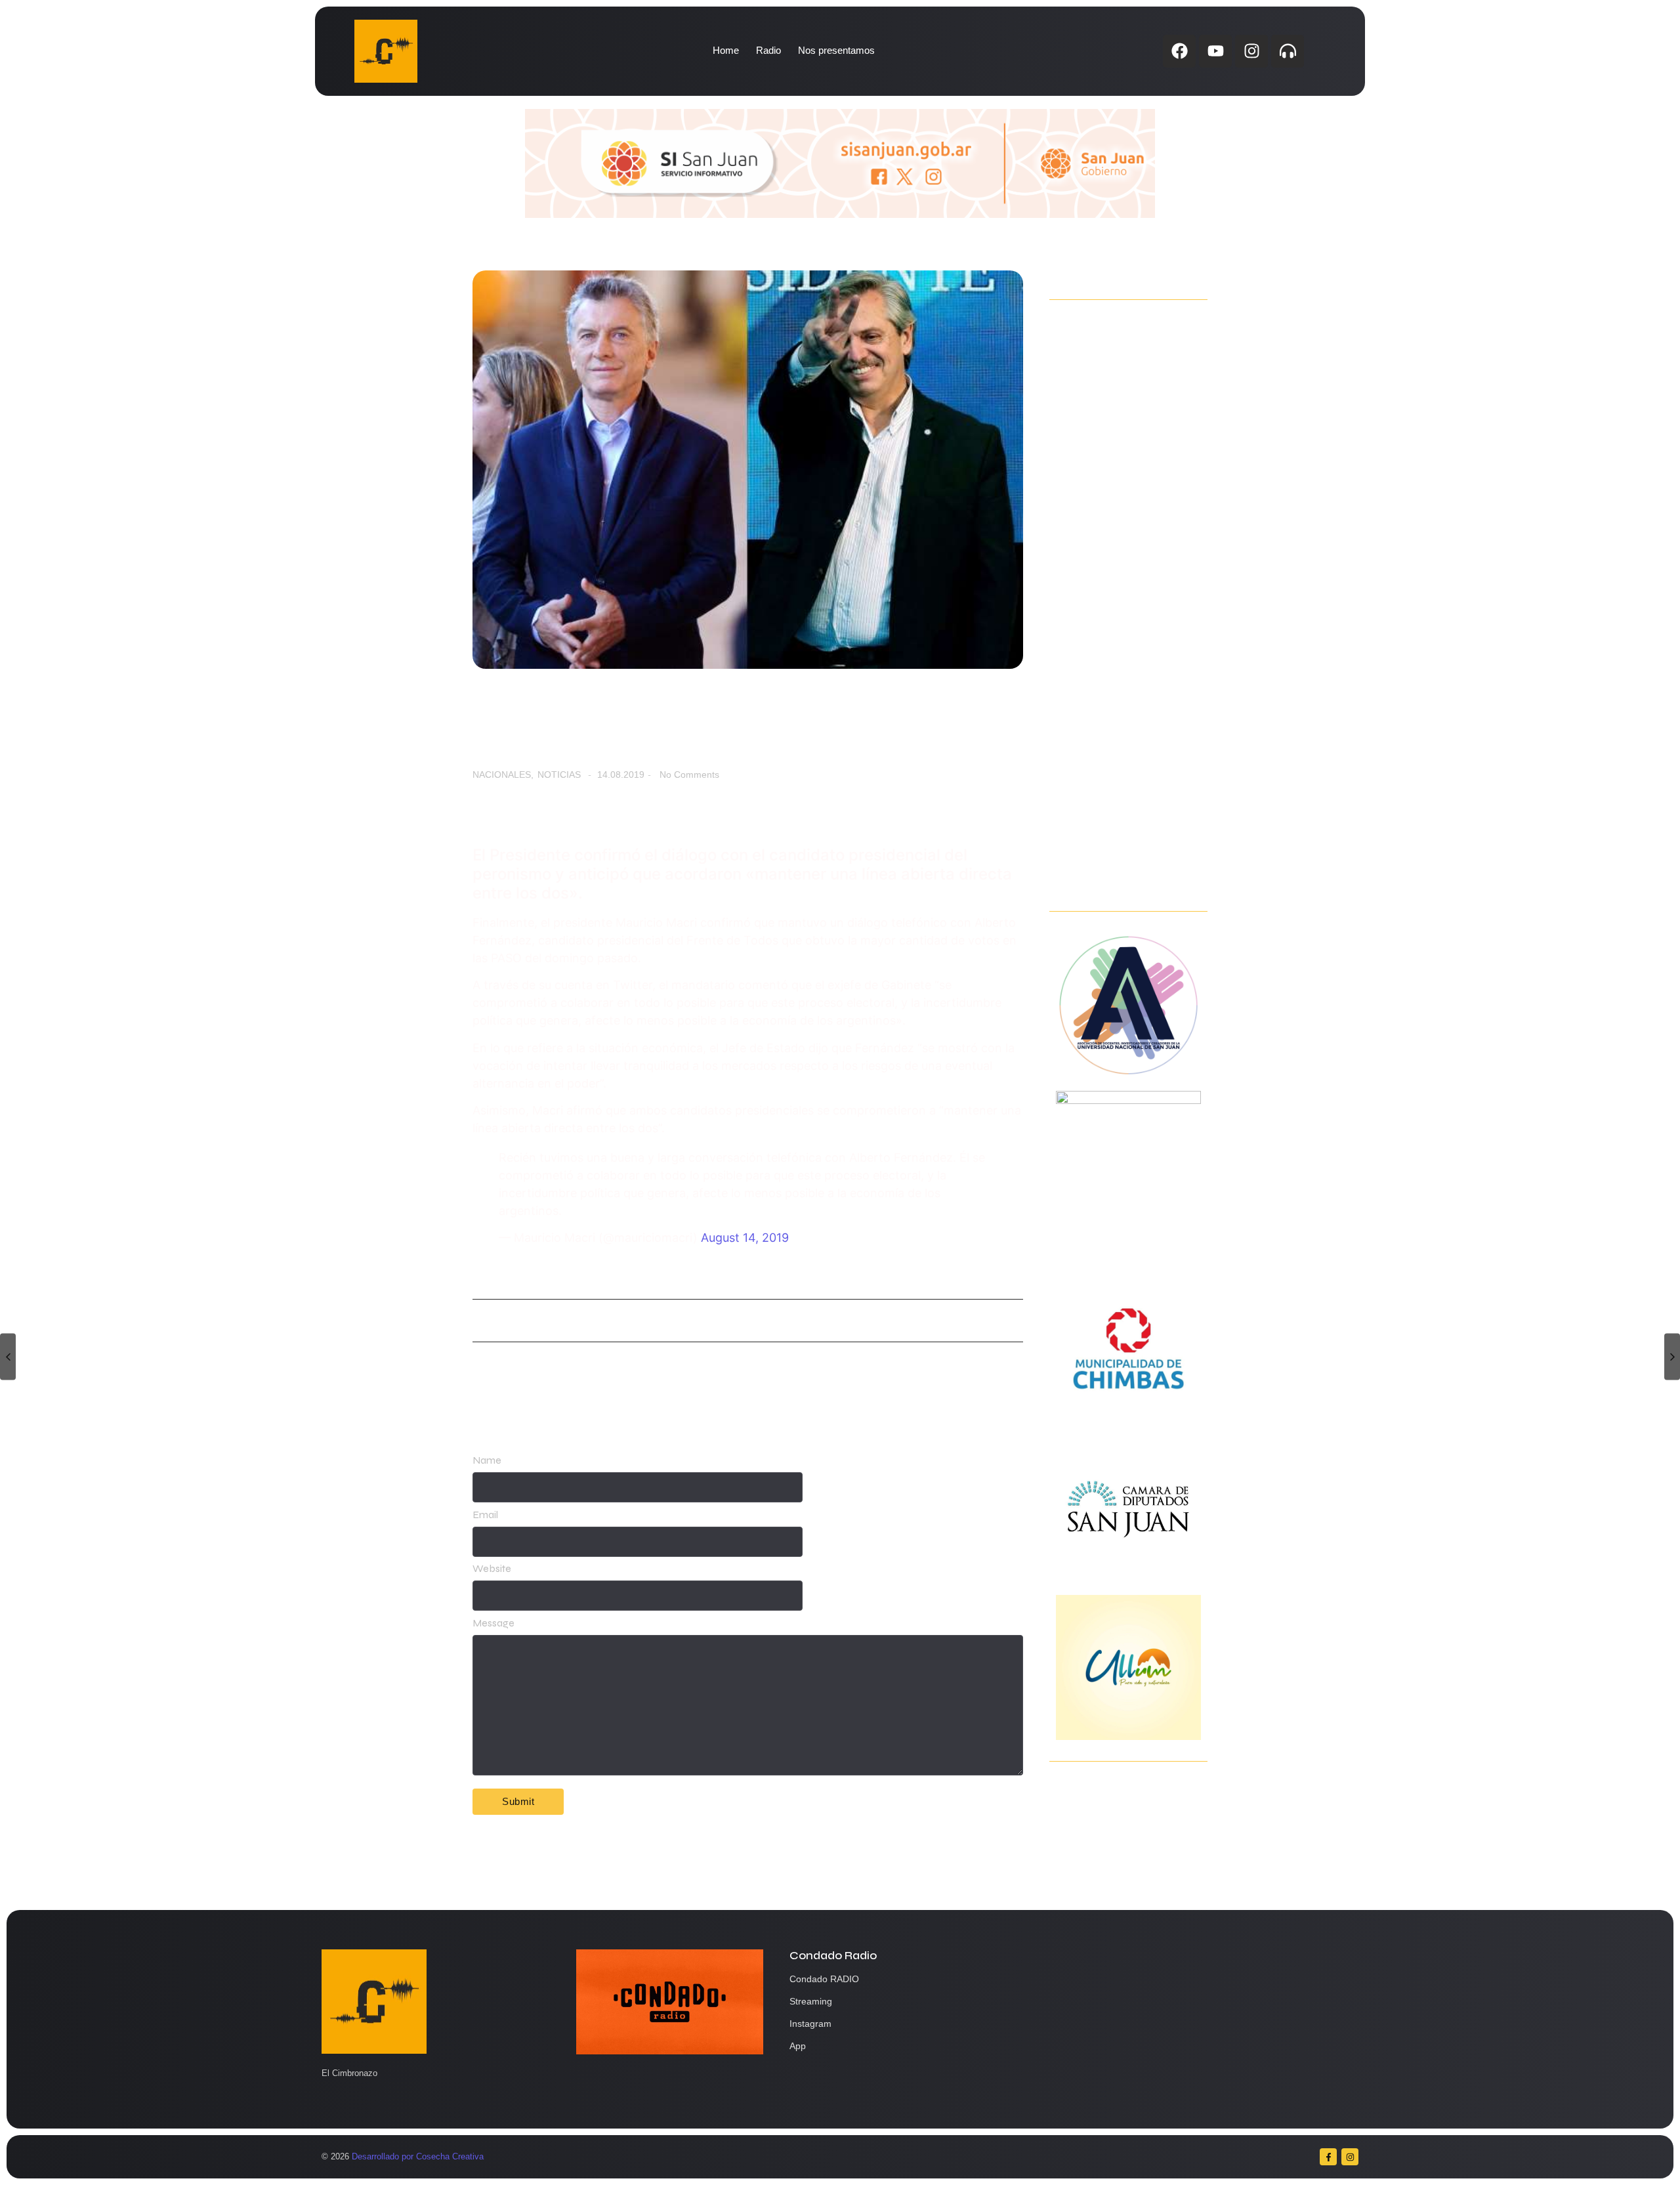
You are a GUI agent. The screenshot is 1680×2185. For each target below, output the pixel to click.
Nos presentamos (836, 50)
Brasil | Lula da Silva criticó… (1121, 692)
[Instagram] (1251, 51)
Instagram (810, 2024)
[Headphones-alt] (1288, 51)
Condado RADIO (824, 1979)
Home (726, 50)
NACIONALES (503, 774)
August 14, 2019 (745, 1238)
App (798, 2046)
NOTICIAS (559, 774)
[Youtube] (1215, 51)
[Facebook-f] (1328, 2157)
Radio (768, 50)
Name (487, 1460)
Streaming (811, 2001)
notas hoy (491, 1320)
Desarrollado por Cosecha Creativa (418, 2156)
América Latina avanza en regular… (1119, 491)
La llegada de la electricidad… (1127, 776)
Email (485, 1515)
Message (493, 1623)
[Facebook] (1179, 51)
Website (492, 1569)
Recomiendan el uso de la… (1119, 876)
